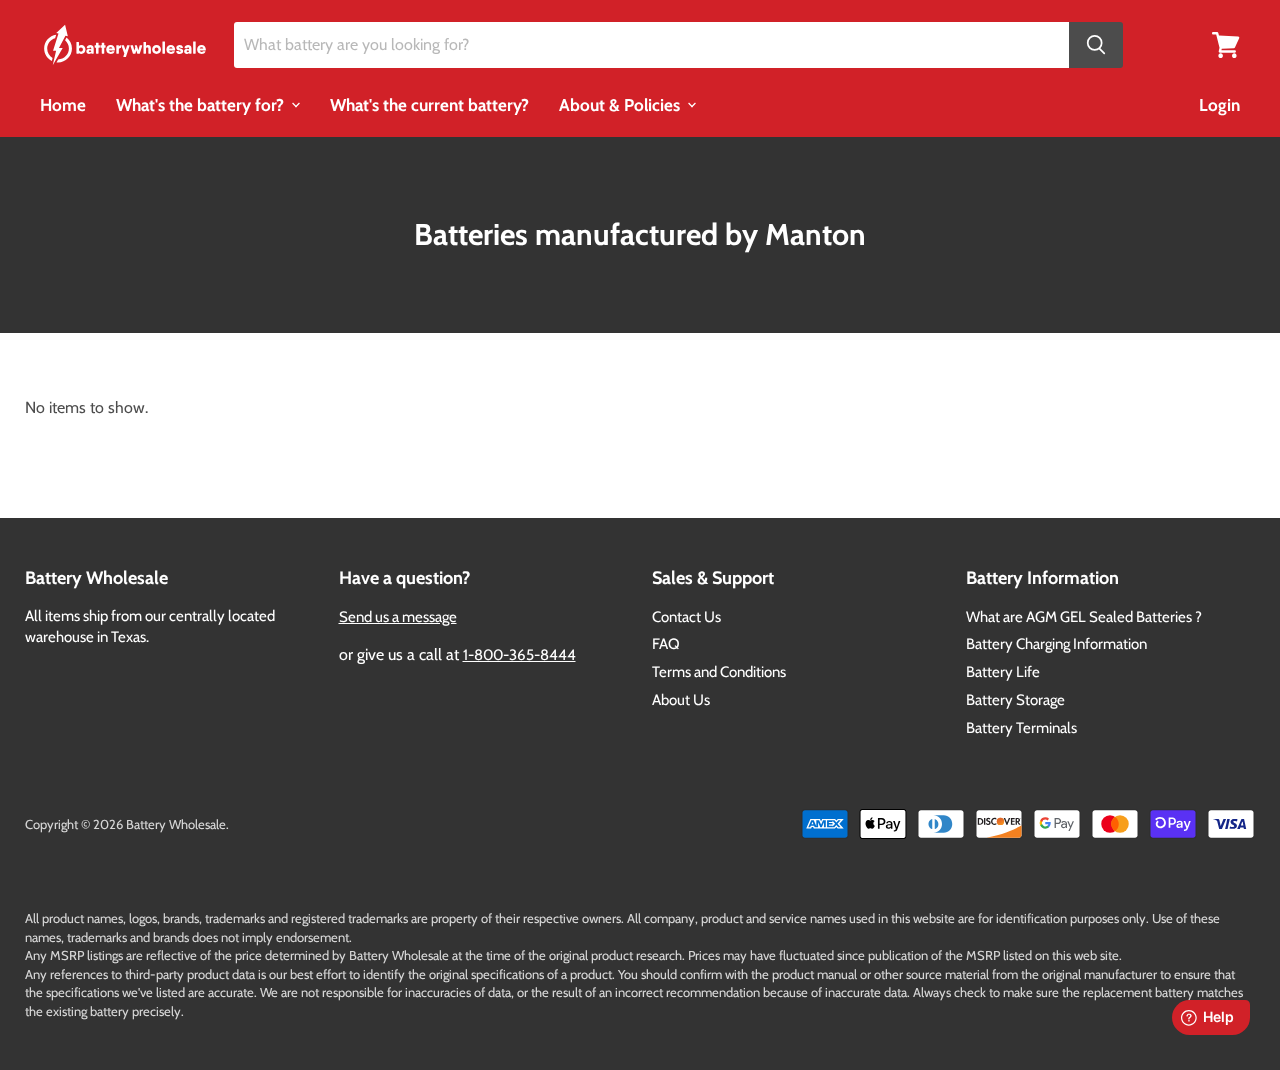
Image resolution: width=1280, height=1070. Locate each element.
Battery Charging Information (1056, 644)
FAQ (666, 644)
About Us (681, 700)
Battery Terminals (1021, 728)
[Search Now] (1096, 45)
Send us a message (398, 617)
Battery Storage (1015, 700)
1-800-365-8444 (519, 655)
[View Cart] (1226, 43)
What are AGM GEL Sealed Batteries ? (1084, 617)
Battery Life (1003, 672)
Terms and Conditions (719, 672)
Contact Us (686, 617)
